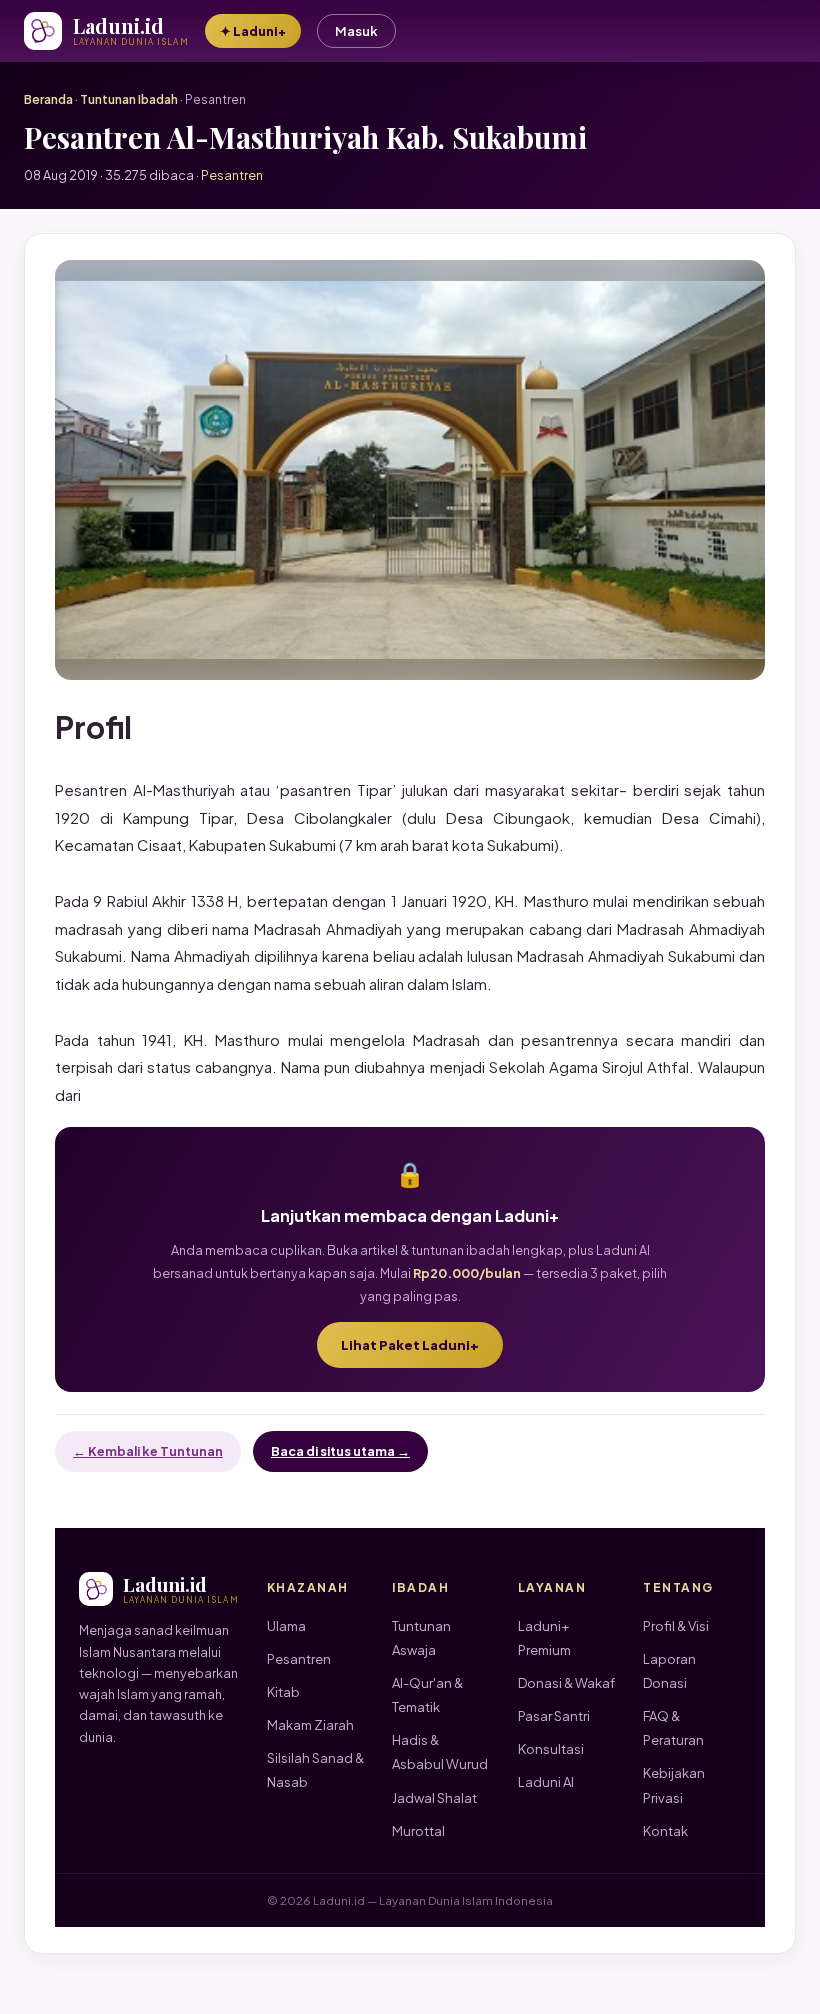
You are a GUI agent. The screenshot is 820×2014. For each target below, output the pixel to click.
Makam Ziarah (310, 1725)
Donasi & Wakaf (566, 1683)
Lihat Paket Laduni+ (410, 1345)
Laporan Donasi (669, 1671)
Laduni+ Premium (544, 1638)
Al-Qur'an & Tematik (427, 1695)
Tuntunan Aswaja (421, 1638)
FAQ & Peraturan (673, 1728)
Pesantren (299, 1659)
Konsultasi (551, 1749)
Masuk (356, 31)
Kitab (283, 1692)
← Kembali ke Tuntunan (148, 1451)
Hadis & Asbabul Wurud (440, 1752)
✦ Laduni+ (253, 31)
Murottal (418, 1831)
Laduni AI (546, 1782)
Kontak (665, 1831)
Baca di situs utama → (340, 1451)
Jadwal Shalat (434, 1798)
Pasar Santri (554, 1716)
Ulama (286, 1626)
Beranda (48, 99)
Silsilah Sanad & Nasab (315, 1770)
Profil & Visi (676, 1626)
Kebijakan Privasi (674, 1785)
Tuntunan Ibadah (129, 99)
